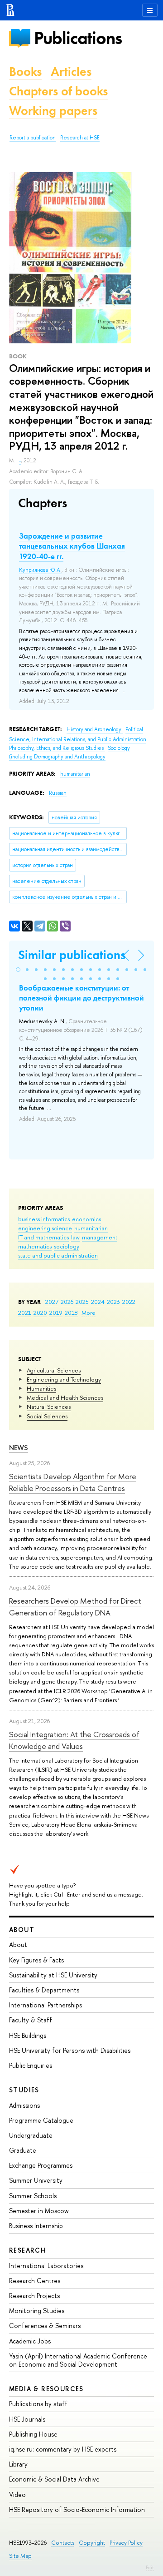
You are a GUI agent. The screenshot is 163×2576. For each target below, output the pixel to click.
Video (17, 2494)
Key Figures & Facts (36, 1960)
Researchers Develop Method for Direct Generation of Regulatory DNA (75, 1607)
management (100, 1237)
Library (18, 2464)
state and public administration (58, 1255)
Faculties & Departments (44, 1990)
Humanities (41, 1388)
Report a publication (33, 138)
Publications (78, 38)
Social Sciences (47, 1416)
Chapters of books (58, 91)
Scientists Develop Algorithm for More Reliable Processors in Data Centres (73, 1482)
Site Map (20, 2556)
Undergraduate (31, 2135)
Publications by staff (38, 2404)
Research (28, 2250)
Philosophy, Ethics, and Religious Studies (57, 748)
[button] (18, 970)
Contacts (63, 2543)
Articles (71, 72)
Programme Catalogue (41, 2120)
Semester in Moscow (39, 2211)
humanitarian (91, 1228)
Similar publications (72, 955)
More (89, 1313)
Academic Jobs (30, 2341)
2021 (25, 1313)
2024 (98, 1302)
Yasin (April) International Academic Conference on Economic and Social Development (78, 2360)
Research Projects (34, 2296)
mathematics (35, 1246)
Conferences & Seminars (45, 2326)
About (22, 1930)
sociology (67, 1246)
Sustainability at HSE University (53, 1975)
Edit (150, 2567)
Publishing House (33, 2434)
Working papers (53, 111)
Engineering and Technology (64, 1379)
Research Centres (35, 2281)
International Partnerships (46, 2005)
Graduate (23, 2150)
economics (86, 1219)
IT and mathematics (43, 1237)
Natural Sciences (49, 1407)
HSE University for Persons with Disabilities (70, 2050)
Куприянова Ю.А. (40, 570)
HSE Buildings (28, 2035)
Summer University (36, 2180)
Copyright (92, 2543)
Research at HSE (80, 138)
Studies (24, 2090)
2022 (129, 1302)
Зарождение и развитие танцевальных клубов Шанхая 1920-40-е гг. (72, 546)
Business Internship (36, 2226)
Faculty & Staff (31, 2020)
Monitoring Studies (37, 2311)
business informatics (44, 1219)
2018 (71, 1313)
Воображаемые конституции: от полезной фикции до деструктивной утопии (81, 998)
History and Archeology (95, 729)
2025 (82, 1302)
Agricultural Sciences (54, 1370)
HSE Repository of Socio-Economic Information (77, 2509)
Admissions (24, 2105)
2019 (56, 1313)
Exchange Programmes (41, 2165)
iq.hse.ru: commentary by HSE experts (63, 2449)
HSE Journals (27, 2419)
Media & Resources (46, 2389)
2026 (67, 1302)
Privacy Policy (126, 2543)
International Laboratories (46, 2266)
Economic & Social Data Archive (54, 2479)
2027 (52, 1302)
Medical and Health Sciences (65, 1397)
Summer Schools (33, 2196)
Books (25, 72)
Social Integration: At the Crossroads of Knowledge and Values (74, 1740)
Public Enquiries (31, 2065)
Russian (58, 793)
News (19, 1448)
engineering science (45, 1228)
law (75, 1237)
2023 (113, 1302)
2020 (40, 1313)
